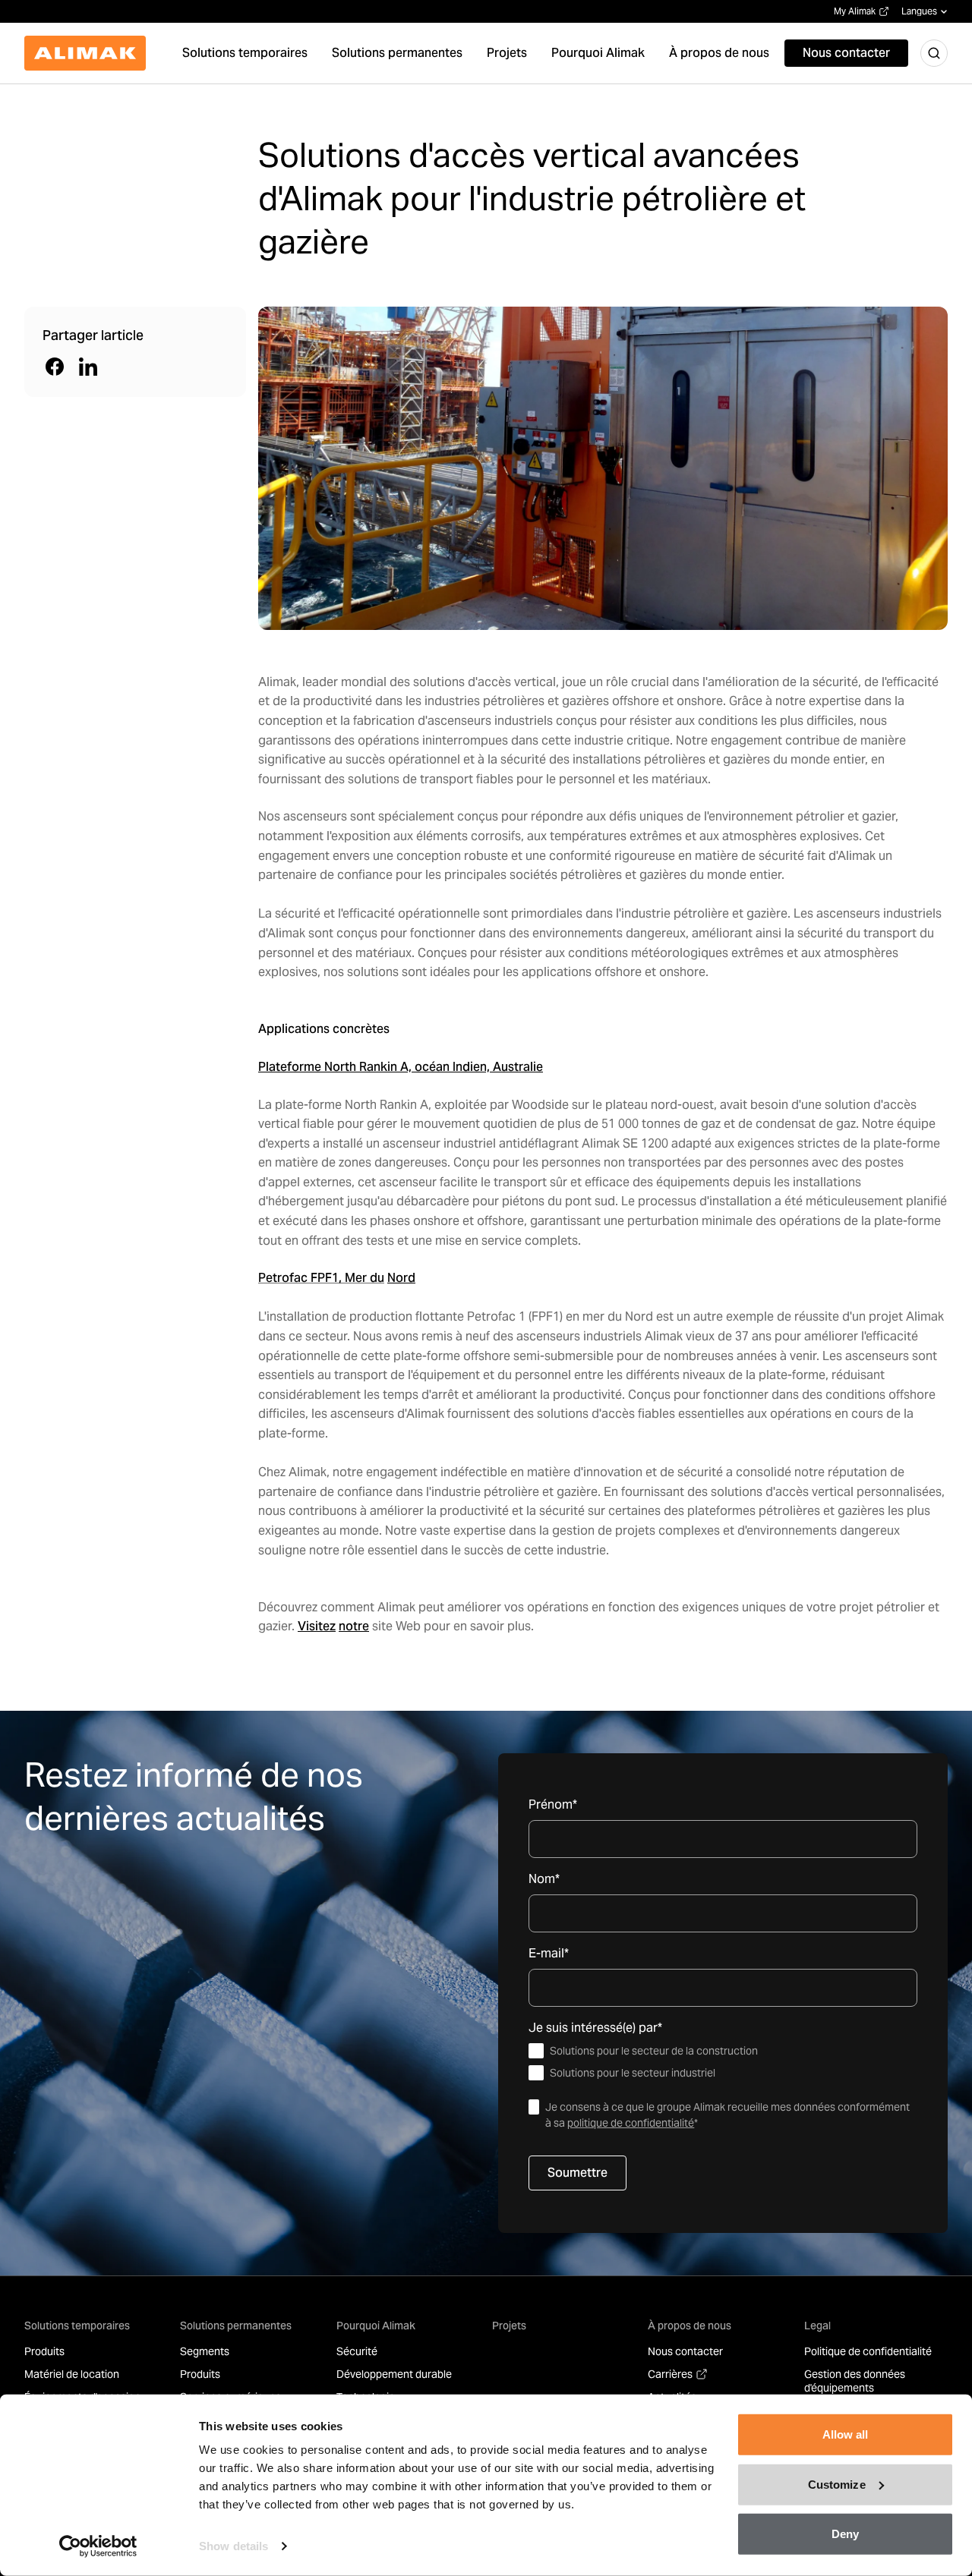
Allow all (846, 2434)
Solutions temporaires (77, 2326)
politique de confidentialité (631, 2123)
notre (354, 1626)
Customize (837, 2484)
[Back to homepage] (85, 53)
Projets (509, 2326)
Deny (845, 2534)
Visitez (317, 1626)
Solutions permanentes (236, 2326)
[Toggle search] (934, 53)
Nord (401, 1278)
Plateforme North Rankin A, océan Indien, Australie (401, 1067)
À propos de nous (690, 2326)
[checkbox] (723, 2062)
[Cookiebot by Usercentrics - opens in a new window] (98, 2546)
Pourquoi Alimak (376, 2326)
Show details (234, 2546)
